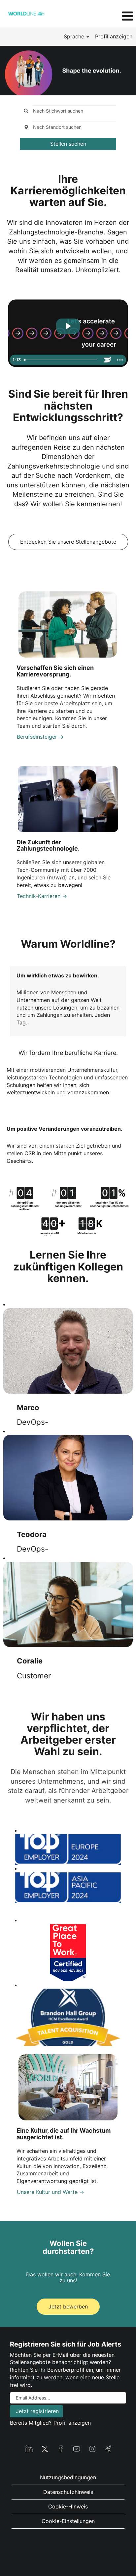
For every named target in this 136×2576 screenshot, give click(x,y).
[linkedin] (29, 2448)
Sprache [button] (75, 36)
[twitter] (45, 2448)
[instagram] (92, 2448)
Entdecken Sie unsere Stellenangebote (68, 542)
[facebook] (61, 2448)
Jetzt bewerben (68, 2306)
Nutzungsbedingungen (68, 2477)
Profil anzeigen (114, 36)
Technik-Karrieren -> (42, 896)
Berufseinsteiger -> (40, 737)
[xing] (108, 2448)
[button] (113, 16)
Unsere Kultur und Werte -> (51, 2192)
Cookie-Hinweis (68, 2506)
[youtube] (77, 2448)
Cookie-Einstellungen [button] (68, 2521)
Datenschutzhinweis (68, 2492)
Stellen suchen (68, 144)
